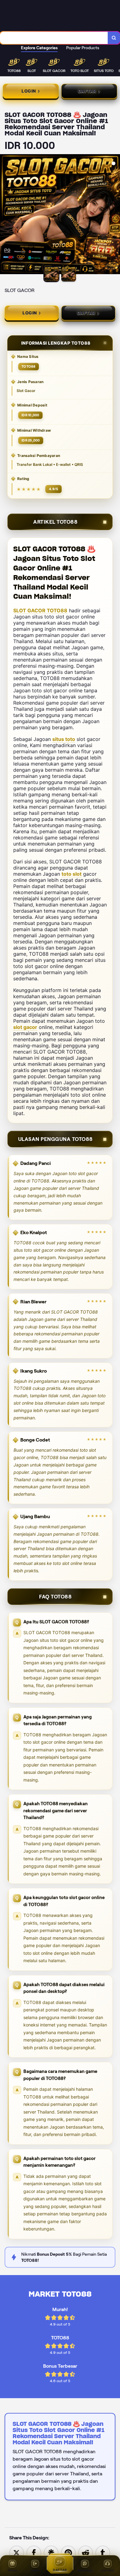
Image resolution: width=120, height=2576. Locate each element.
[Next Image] (115, 215)
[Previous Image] (5, 215)
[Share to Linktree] (51, 2552)
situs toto (64, 739)
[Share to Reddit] (86, 2552)
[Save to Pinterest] (68, 2552)
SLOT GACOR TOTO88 (40, 610)
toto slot (72, 874)
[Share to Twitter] (17, 2552)
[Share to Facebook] (34, 2552)
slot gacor (25, 1027)
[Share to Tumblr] (103, 2552)
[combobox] (54, 38)
